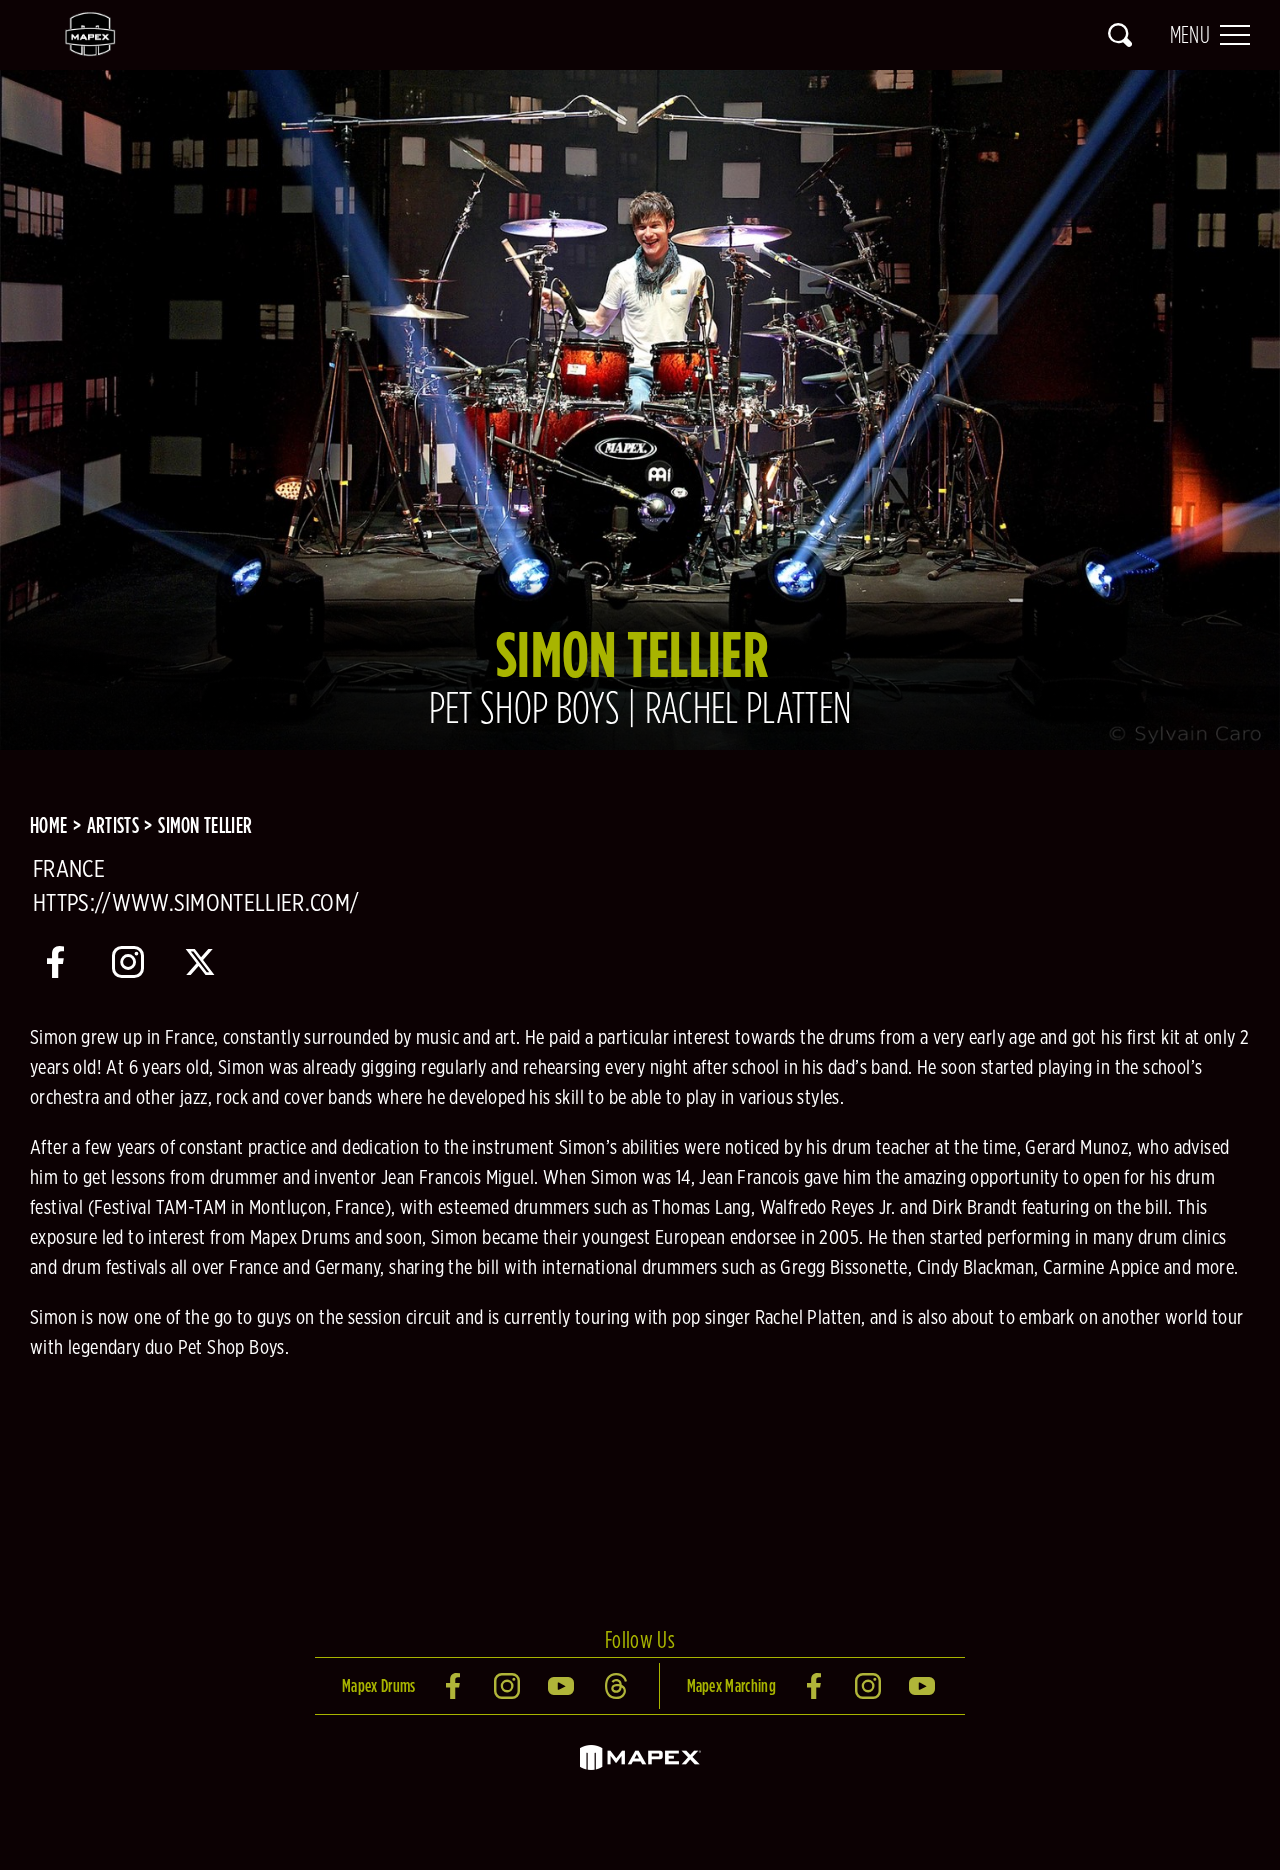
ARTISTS (113, 825)
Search (1120, 35)
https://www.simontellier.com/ (196, 904)
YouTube (563, 1686)
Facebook (455, 1686)
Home (48, 825)
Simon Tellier (205, 825)
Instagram (509, 1686)
